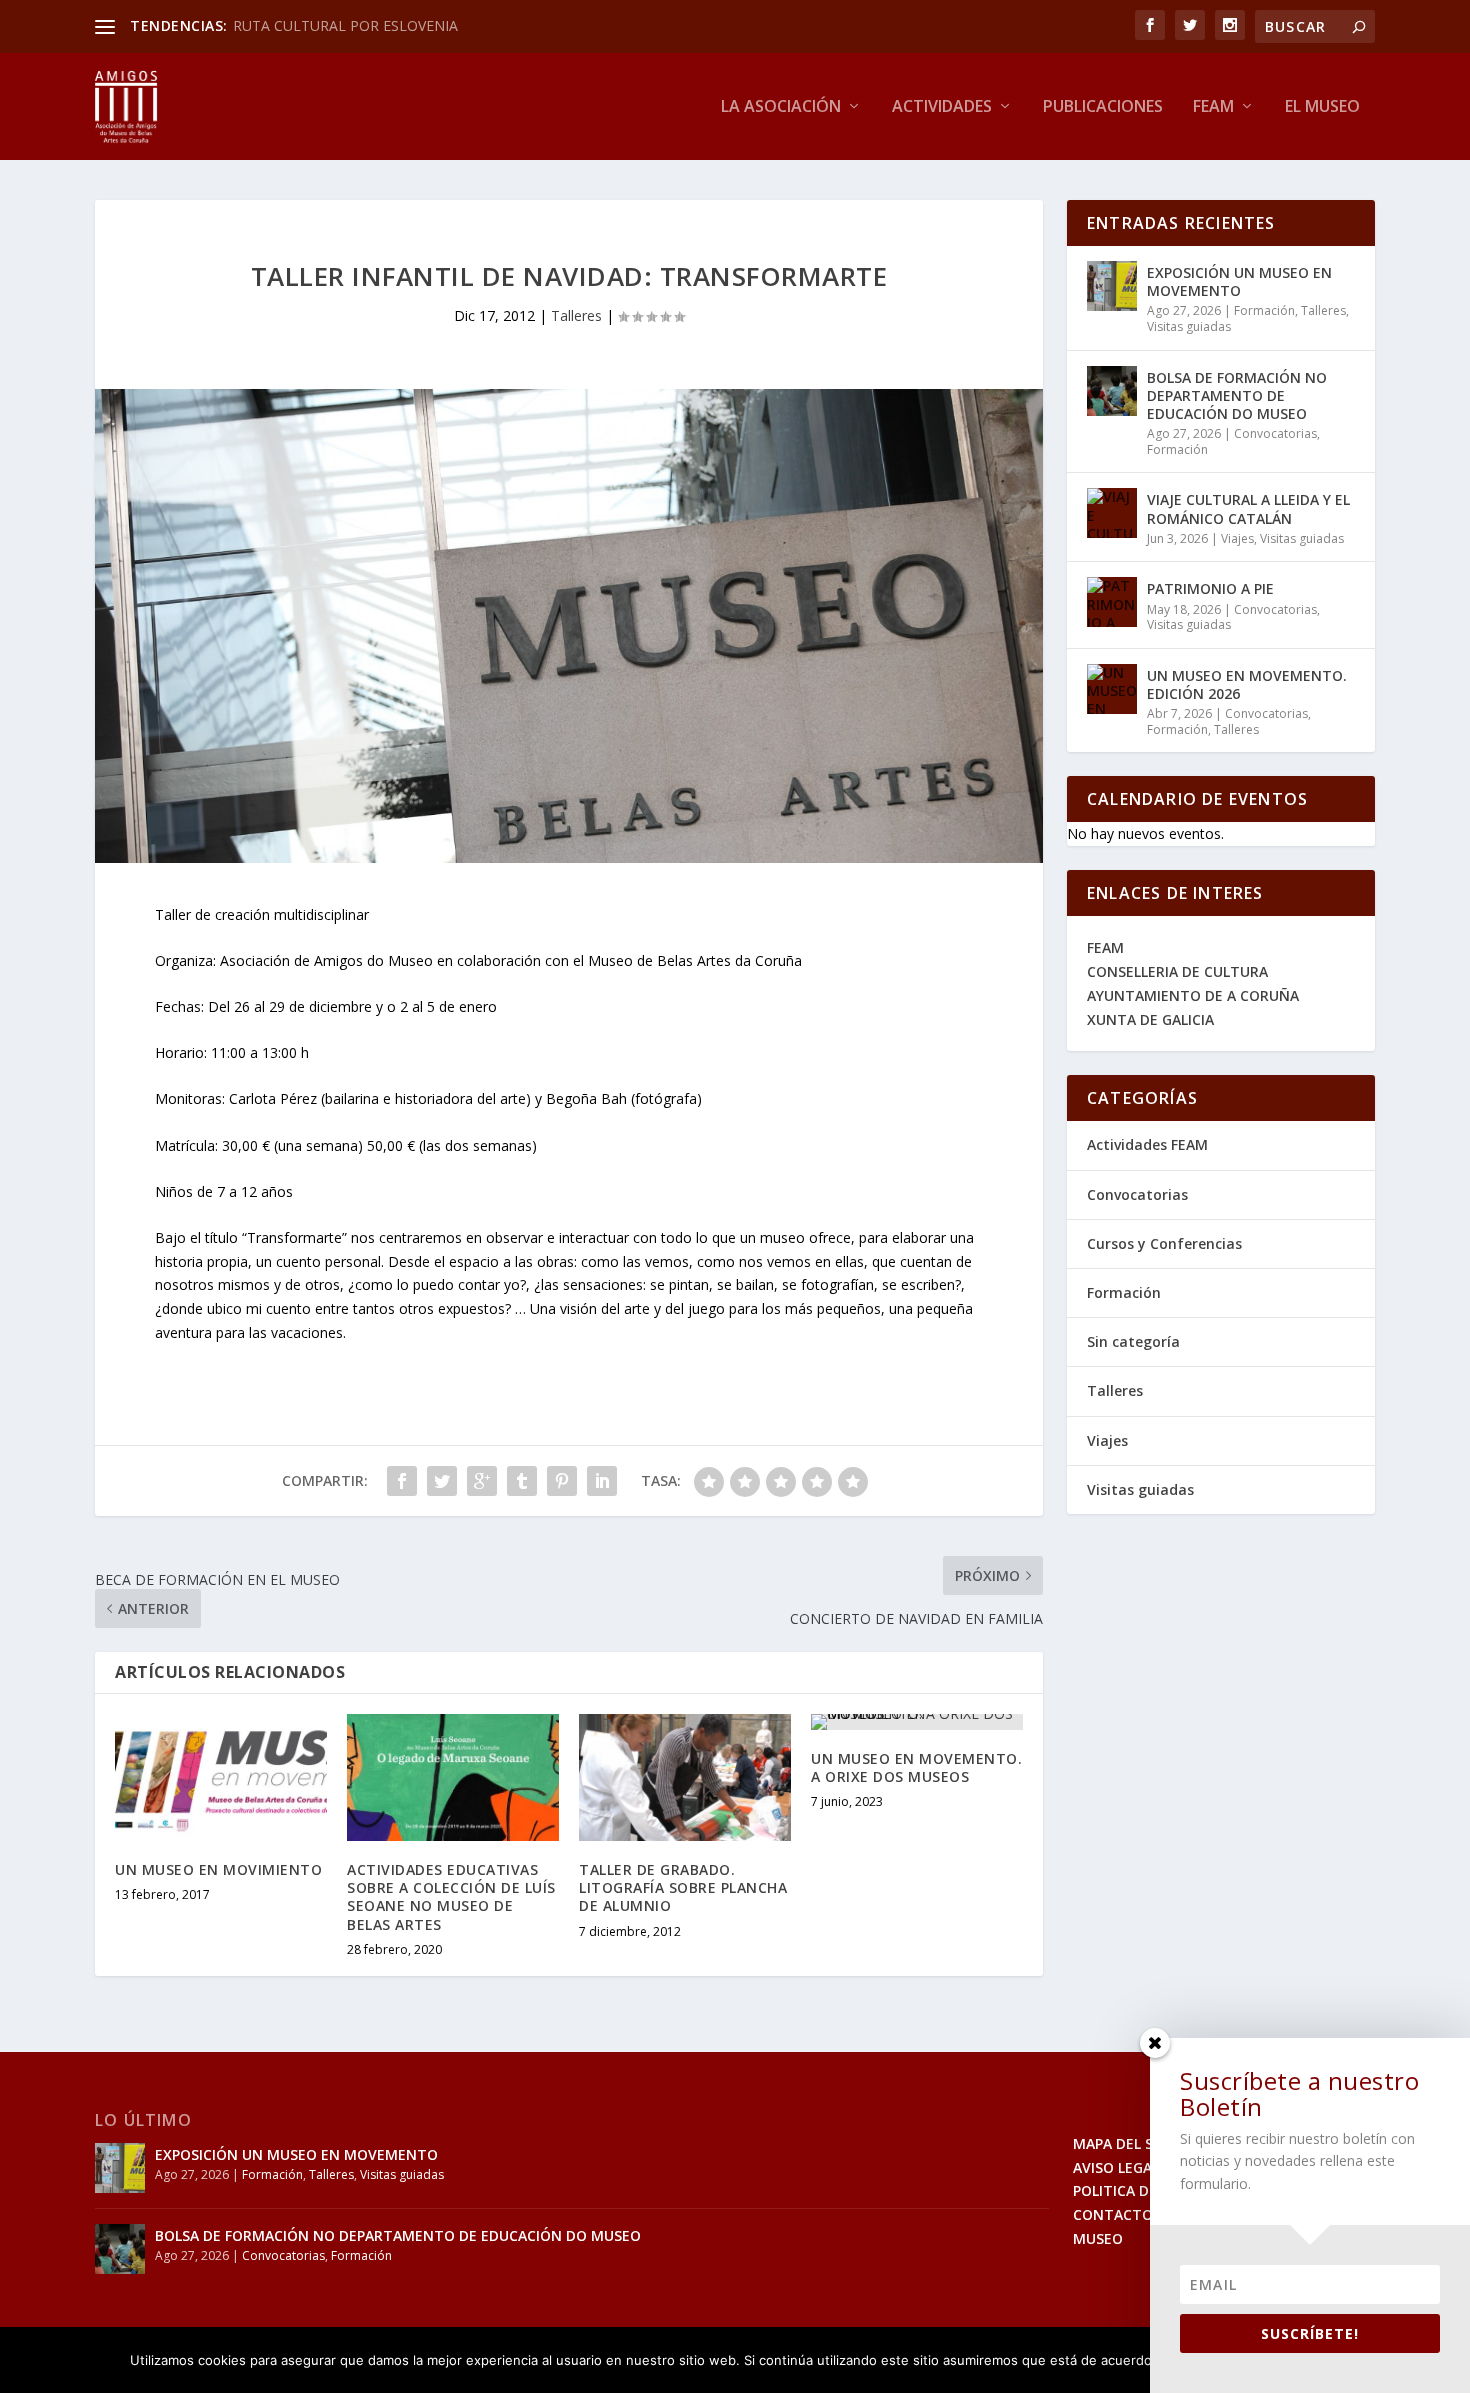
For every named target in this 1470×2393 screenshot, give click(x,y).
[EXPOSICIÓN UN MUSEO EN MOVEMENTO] (1112, 286)
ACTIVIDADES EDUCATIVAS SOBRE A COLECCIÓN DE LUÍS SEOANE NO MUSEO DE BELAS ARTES (451, 1897)
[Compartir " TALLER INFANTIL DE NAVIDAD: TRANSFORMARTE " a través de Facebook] (402, 1481)
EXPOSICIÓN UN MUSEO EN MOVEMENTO (1239, 281)
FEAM (1105, 947)
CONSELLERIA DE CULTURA (1177, 971)
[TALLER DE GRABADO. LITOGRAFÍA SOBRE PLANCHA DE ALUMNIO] (685, 1777)
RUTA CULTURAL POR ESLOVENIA (345, 25)
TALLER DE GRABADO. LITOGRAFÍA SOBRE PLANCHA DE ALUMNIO (683, 1887)
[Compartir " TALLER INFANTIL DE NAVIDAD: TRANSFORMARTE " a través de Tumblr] (522, 1481)
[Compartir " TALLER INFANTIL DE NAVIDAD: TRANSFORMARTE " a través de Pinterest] (562, 1481)
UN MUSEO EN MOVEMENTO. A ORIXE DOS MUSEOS (916, 1767)
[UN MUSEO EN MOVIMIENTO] (221, 1777)
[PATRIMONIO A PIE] (1112, 602)
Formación (1264, 310)
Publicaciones (1103, 107)
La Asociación (781, 107)
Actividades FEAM (1147, 1144)
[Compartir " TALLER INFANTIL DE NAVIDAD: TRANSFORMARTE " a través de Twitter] (442, 1481)
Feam (1213, 107)
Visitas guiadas (1189, 326)
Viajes (1237, 538)
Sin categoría (1133, 1341)
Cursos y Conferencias (1164, 1243)
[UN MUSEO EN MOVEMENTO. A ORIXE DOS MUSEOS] (917, 1722)
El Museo (1322, 107)
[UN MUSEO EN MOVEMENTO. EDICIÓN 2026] (1112, 689)
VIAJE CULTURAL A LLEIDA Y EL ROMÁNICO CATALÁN (1248, 508)
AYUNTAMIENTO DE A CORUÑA (1193, 995)
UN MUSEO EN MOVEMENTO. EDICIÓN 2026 (1247, 684)
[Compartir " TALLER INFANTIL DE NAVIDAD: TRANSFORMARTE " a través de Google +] (482, 1481)
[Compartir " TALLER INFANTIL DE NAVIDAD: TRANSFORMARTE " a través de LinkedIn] (602, 1481)
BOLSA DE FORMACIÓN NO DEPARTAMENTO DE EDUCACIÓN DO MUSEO (1237, 395)
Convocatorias (1275, 433)
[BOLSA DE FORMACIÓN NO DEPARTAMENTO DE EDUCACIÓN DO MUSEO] (1112, 391)
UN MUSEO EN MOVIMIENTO (218, 1869)
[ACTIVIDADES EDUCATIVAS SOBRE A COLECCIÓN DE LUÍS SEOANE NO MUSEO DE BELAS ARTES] (453, 1777)
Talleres (576, 315)
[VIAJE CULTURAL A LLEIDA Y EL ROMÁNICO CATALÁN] (1112, 513)
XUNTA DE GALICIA (1150, 1019)
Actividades (942, 107)
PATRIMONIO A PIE (1210, 588)
